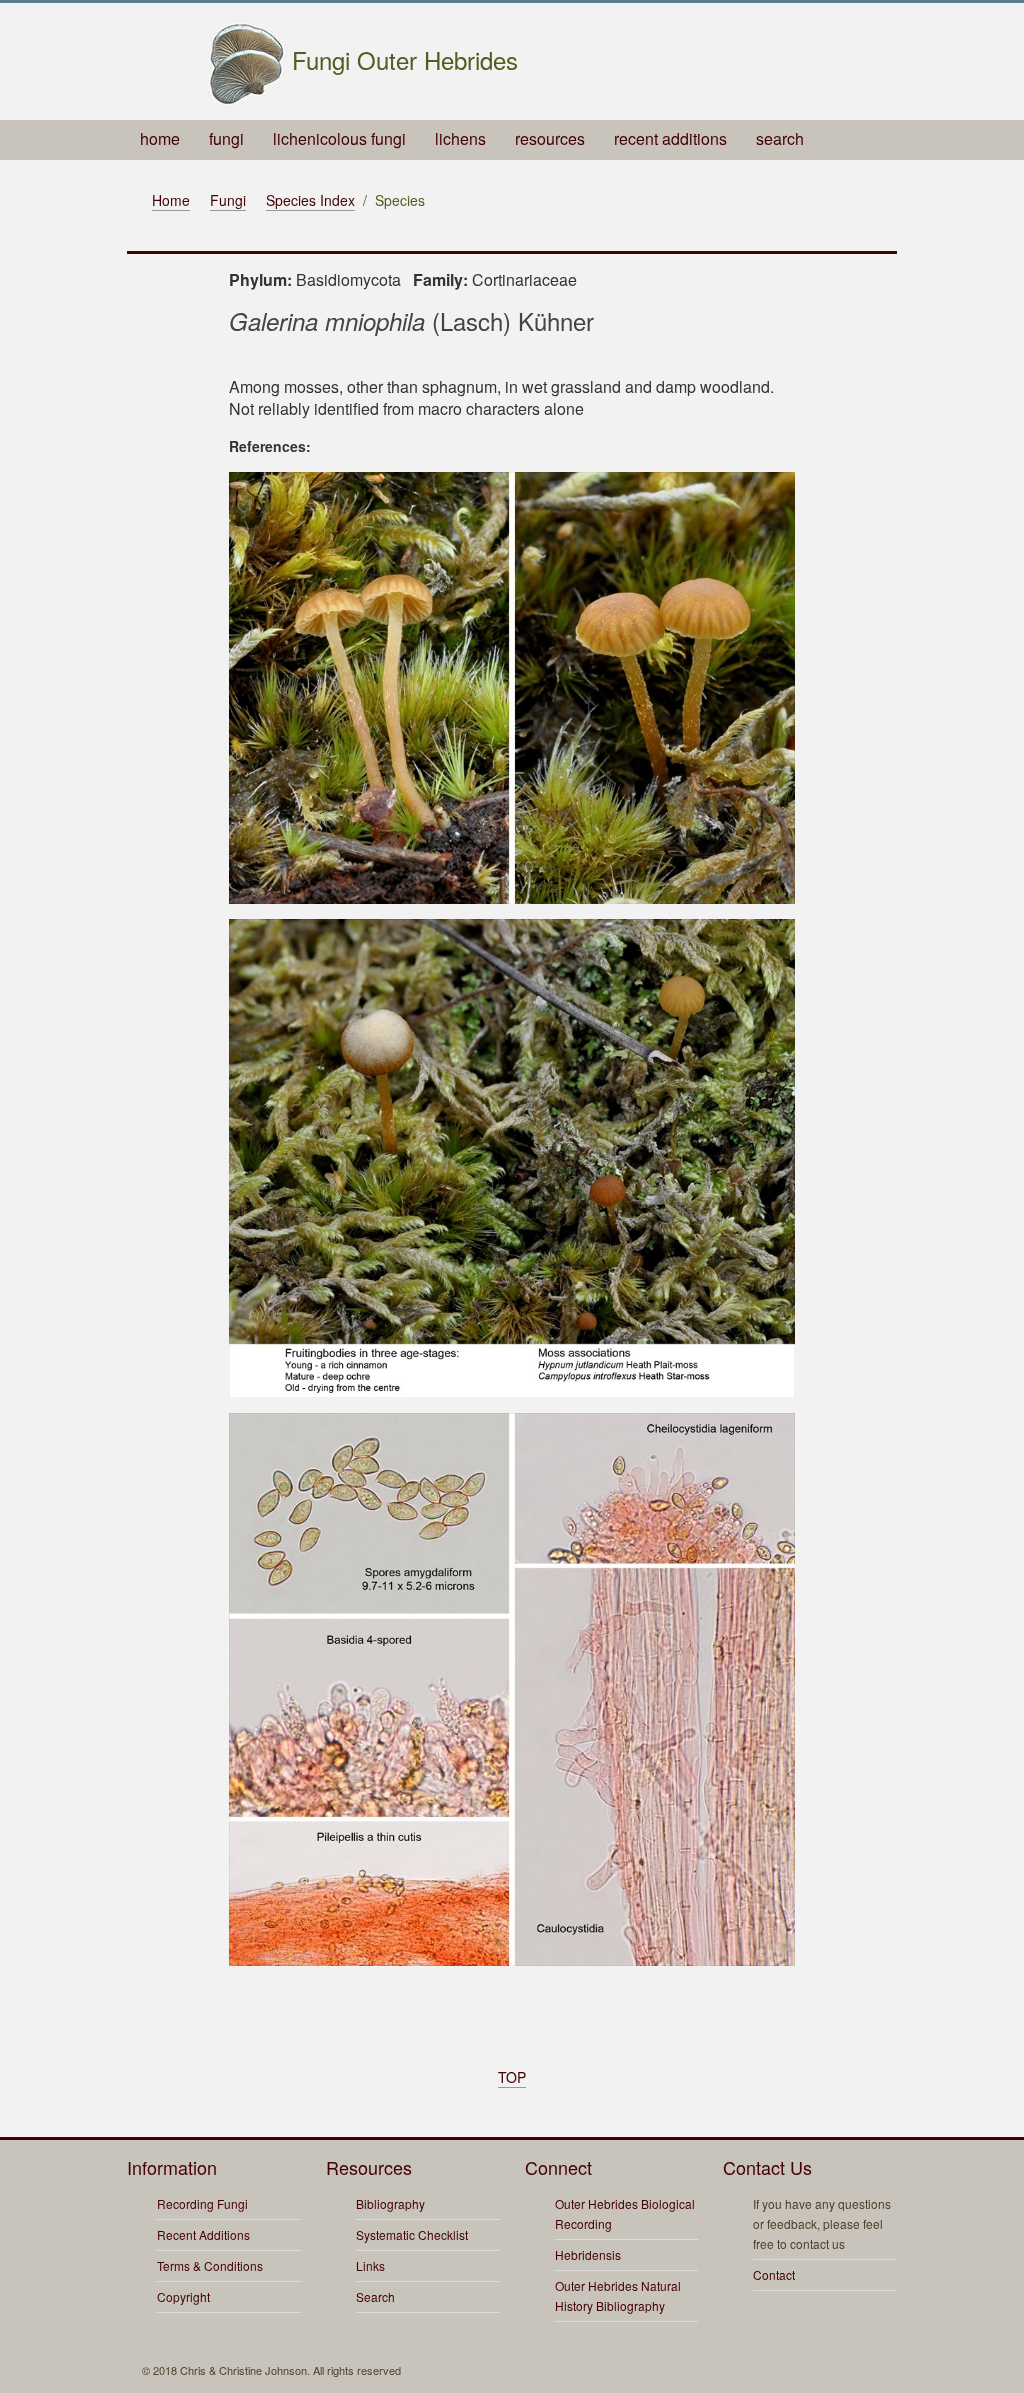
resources (550, 138)
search (780, 138)
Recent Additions (203, 2234)
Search (375, 2296)
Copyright (183, 2296)
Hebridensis (588, 2254)
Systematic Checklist (412, 2234)
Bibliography (390, 2203)
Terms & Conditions (210, 2265)
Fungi (228, 200)
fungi (226, 138)
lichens (460, 138)
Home (171, 200)
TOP (512, 2077)
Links (370, 2265)
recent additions (670, 138)
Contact (774, 2274)
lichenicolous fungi (339, 138)
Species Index (310, 200)
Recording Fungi (202, 2203)
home (160, 138)
